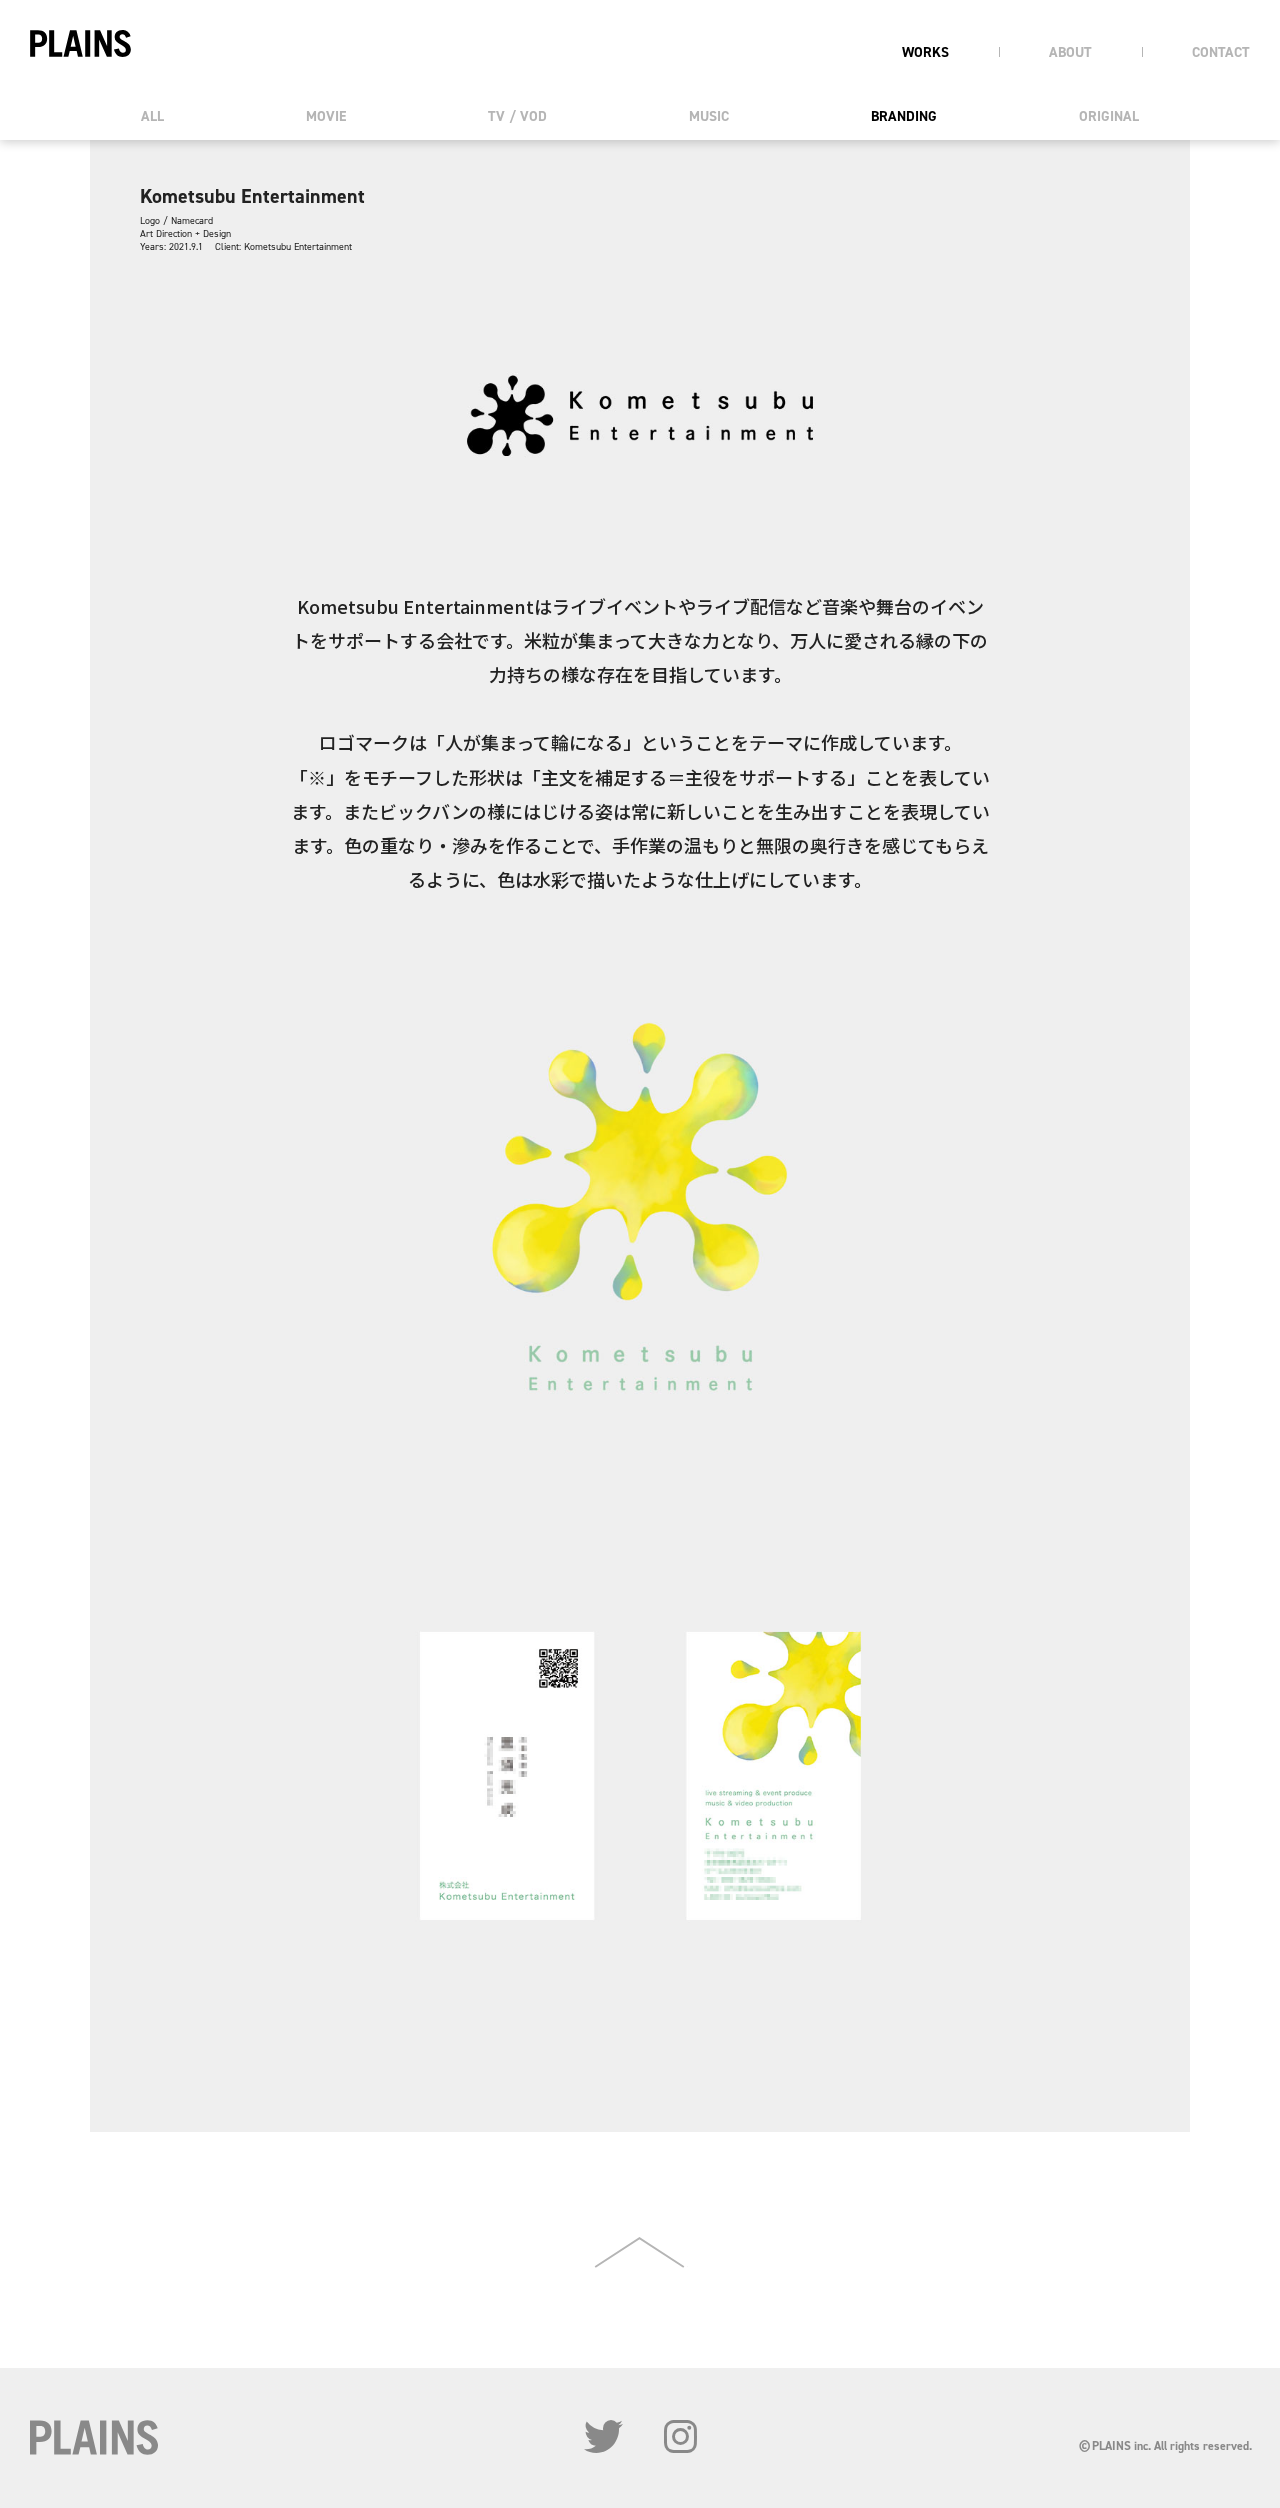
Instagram (680, 2436)
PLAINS (80, 43)
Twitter (604, 2436)
